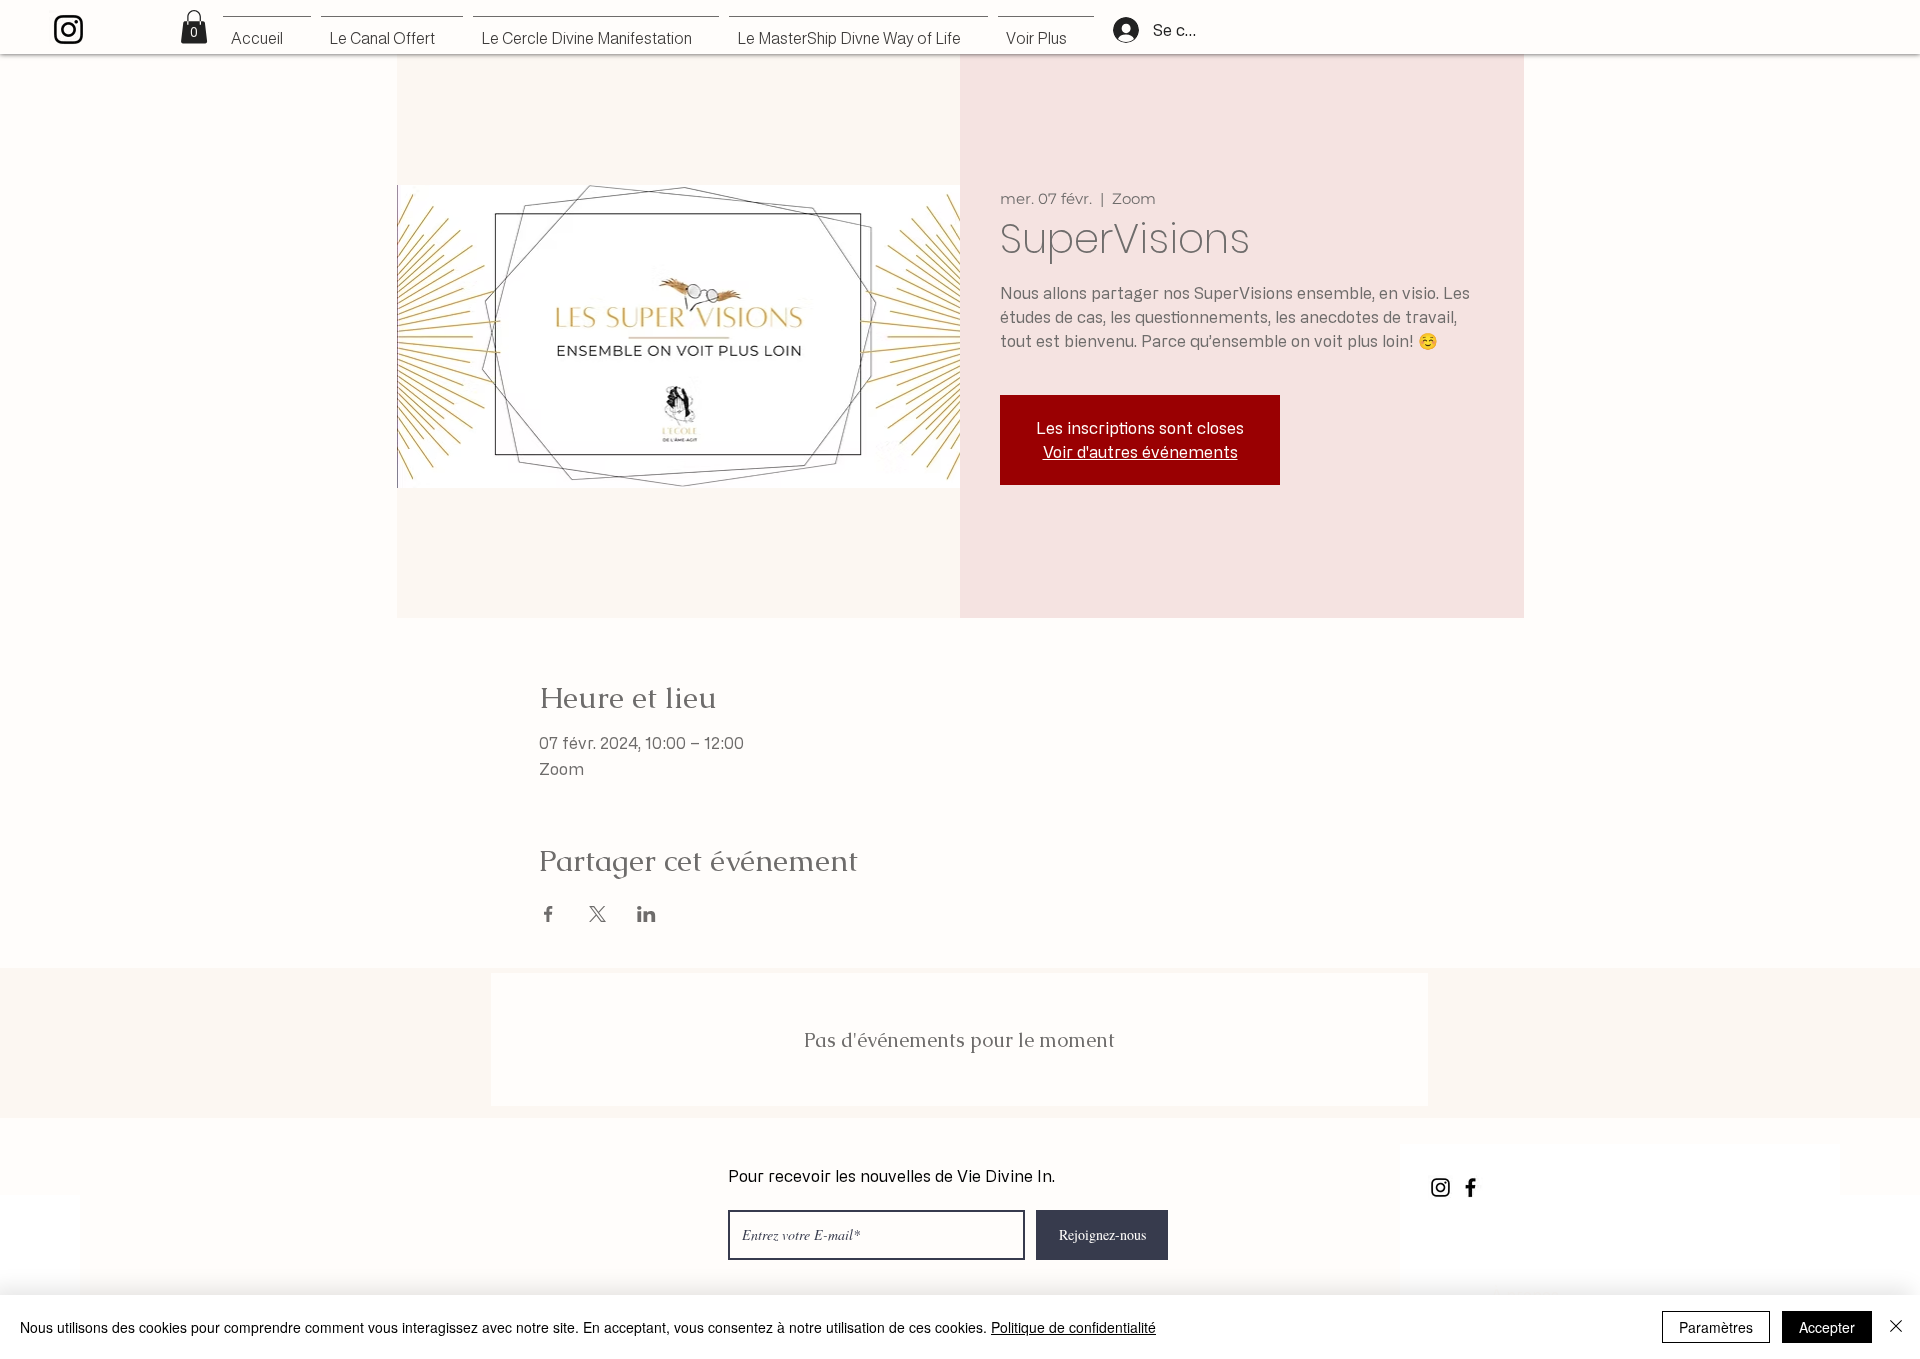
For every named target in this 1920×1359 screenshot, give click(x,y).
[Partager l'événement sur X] (597, 914)
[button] (194, 26)
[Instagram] (68, 29)
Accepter (1827, 1327)
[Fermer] (1896, 1327)
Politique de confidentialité (1073, 1327)
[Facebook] (1470, 1187)
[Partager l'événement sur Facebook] (548, 914)
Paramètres (1716, 1327)
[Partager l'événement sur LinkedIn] (646, 914)
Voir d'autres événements (1140, 452)
